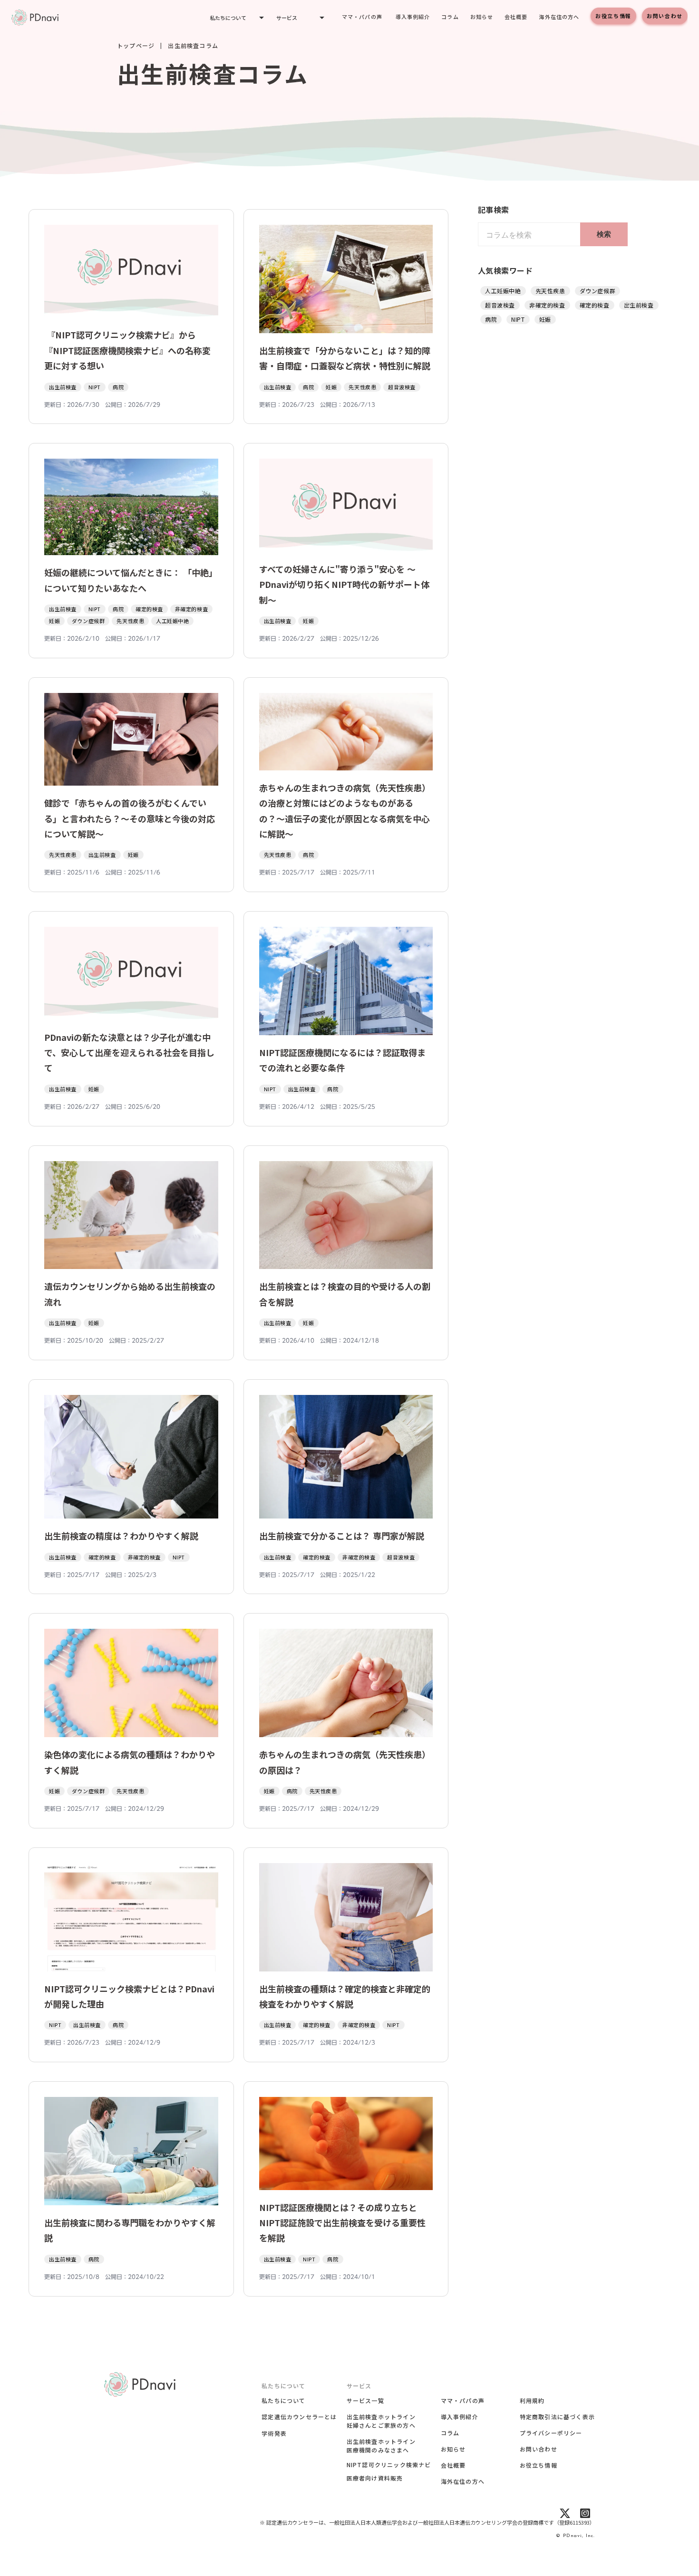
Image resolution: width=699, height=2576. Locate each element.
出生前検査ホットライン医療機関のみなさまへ (381, 2446)
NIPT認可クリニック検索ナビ (389, 2465)
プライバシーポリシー (551, 2433)
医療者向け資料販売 (375, 2478)
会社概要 (516, 17)
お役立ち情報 (613, 16)
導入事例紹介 (413, 17)
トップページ (136, 46)
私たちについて (283, 2400)
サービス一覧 (365, 2400)
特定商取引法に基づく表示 (557, 2417)
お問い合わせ (665, 16)
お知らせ (482, 17)
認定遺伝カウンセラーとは (299, 2417)
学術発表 (274, 2433)
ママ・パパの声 (362, 17)
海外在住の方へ (559, 17)
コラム (450, 17)
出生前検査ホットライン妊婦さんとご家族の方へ (381, 2421)
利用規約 (532, 2400)
